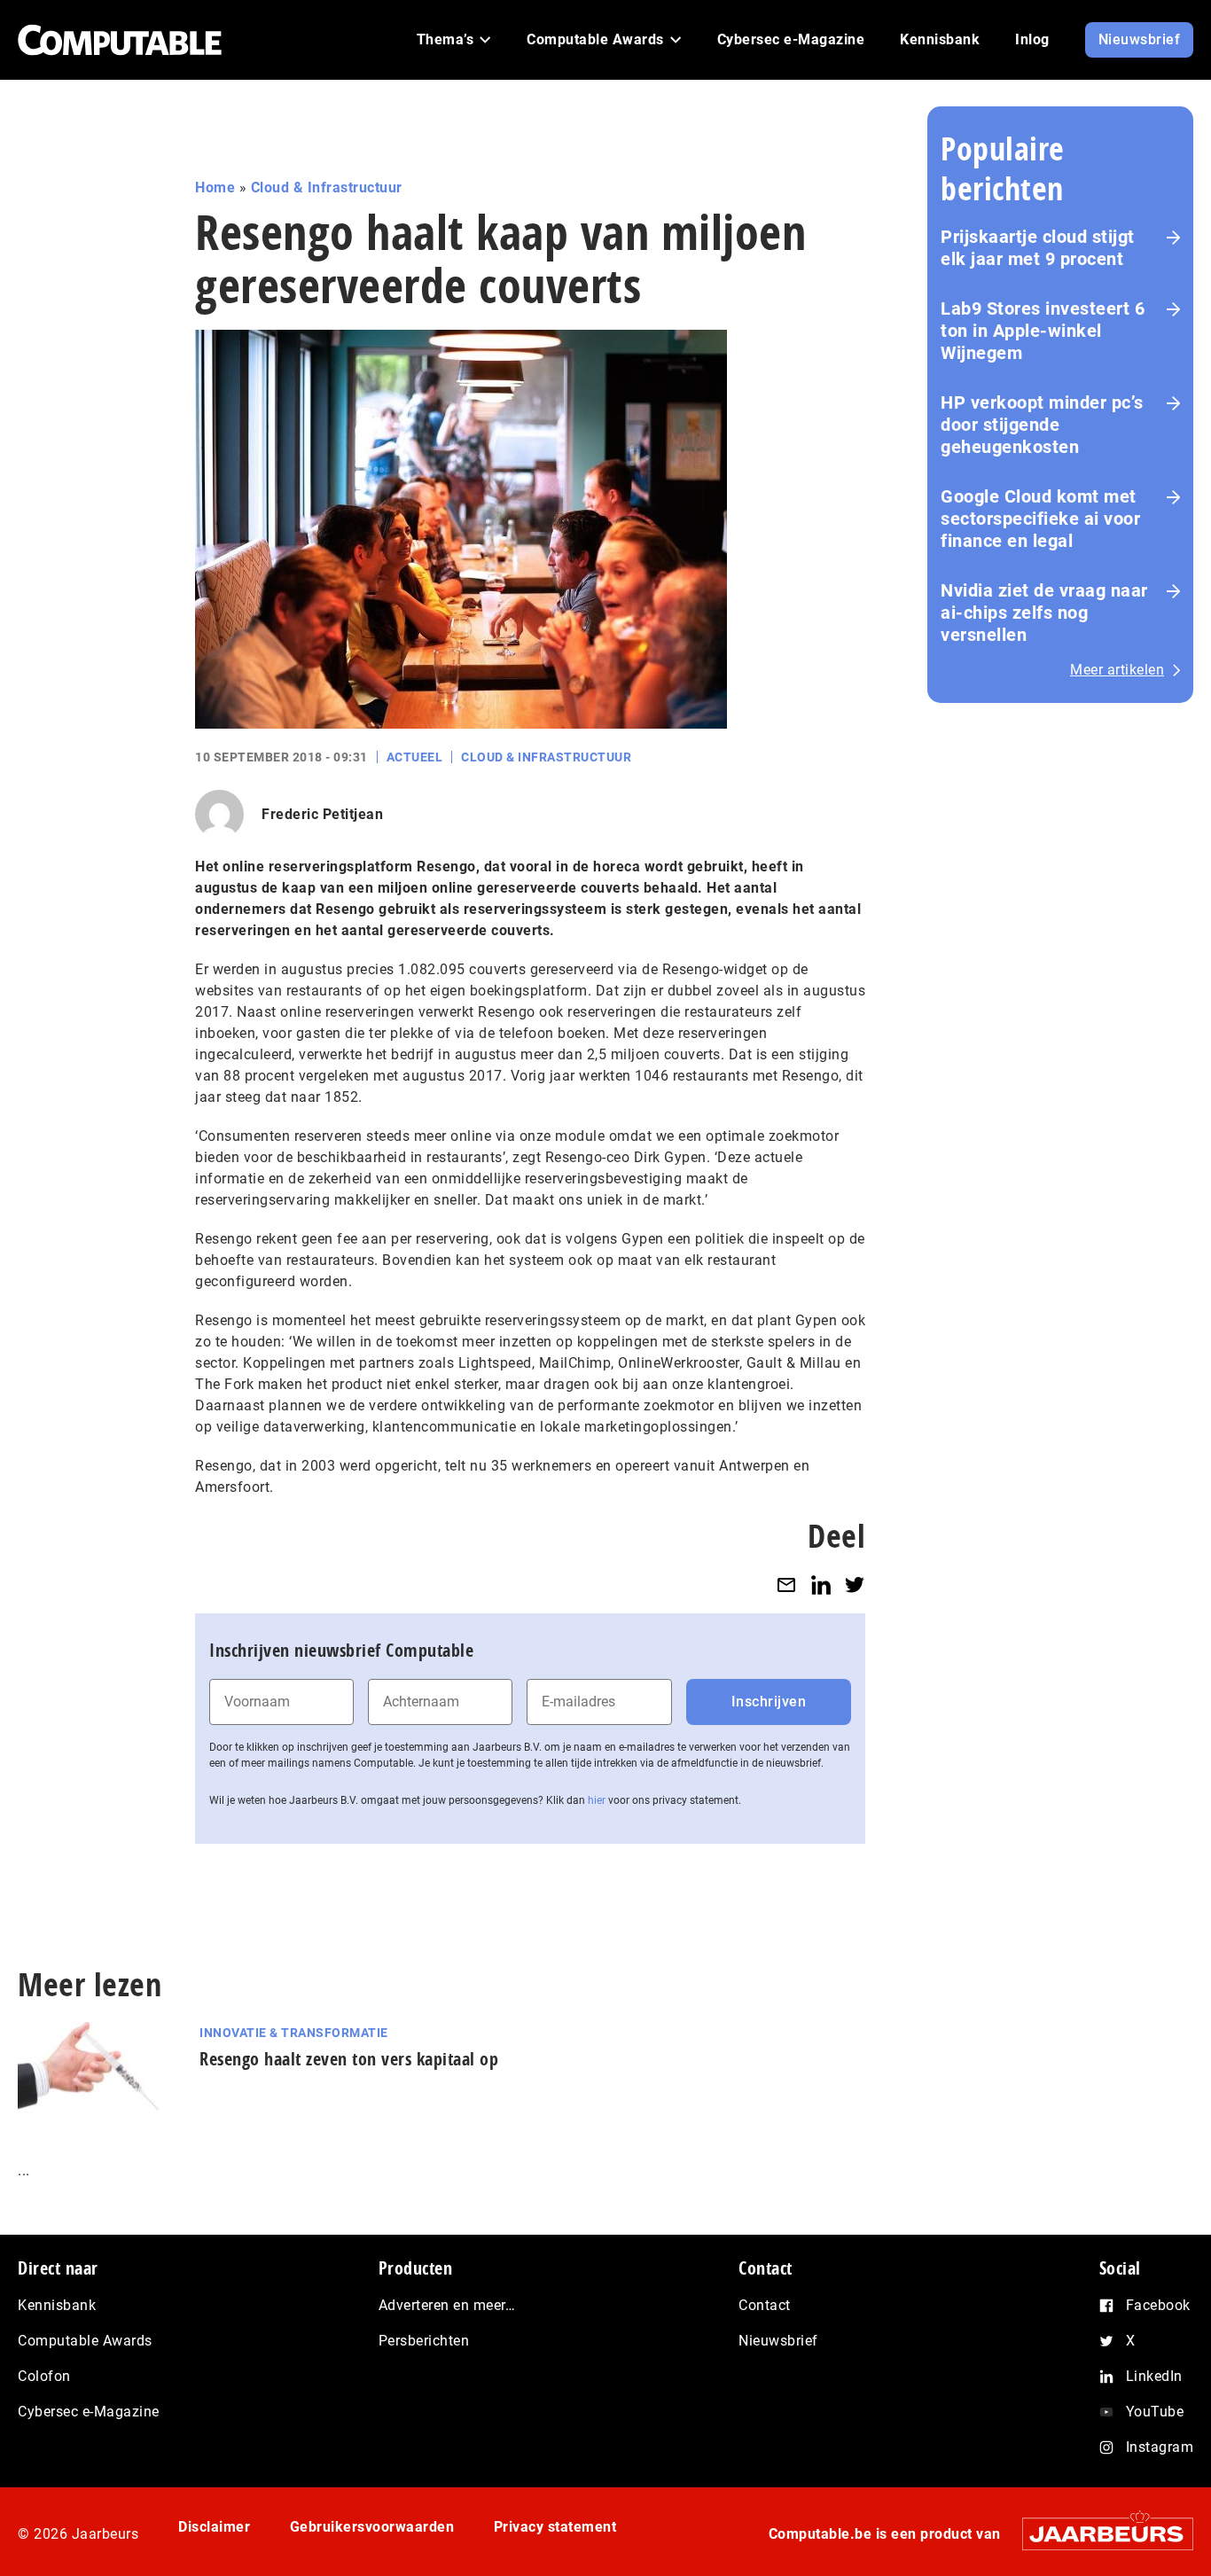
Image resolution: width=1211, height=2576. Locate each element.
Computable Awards (85, 2341)
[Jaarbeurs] (1099, 2533)
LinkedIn (1154, 2376)
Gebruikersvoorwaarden (372, 2527)
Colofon (44, 2376)
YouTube (1155, 2412)
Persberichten (424, 2341)
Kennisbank (57, 2305)
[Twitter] (855, 1585)
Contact (765, 2305)
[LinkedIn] (821, 1585)
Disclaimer (214, 2527)
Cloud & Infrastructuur (327, 187)
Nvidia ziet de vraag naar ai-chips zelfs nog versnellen (1044, 613)
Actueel (415, 757)
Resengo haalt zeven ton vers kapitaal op (349, 2059)
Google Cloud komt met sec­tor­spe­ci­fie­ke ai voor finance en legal (1040, 519)
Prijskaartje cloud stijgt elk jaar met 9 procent (1038, 248)
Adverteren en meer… (447, 2305)
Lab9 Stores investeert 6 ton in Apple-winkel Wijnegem (1043, 331)
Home (215, 187)
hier (597, 1800)
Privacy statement (555, 2527)
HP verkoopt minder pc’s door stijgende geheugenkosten (1042, 425)
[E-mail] (786, 1585)
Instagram (1160, 2447)
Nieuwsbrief (778, 2341)
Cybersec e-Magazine (89, 2412)
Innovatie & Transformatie (294, 2033)
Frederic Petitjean (322, 814)
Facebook (1158, 2305)
